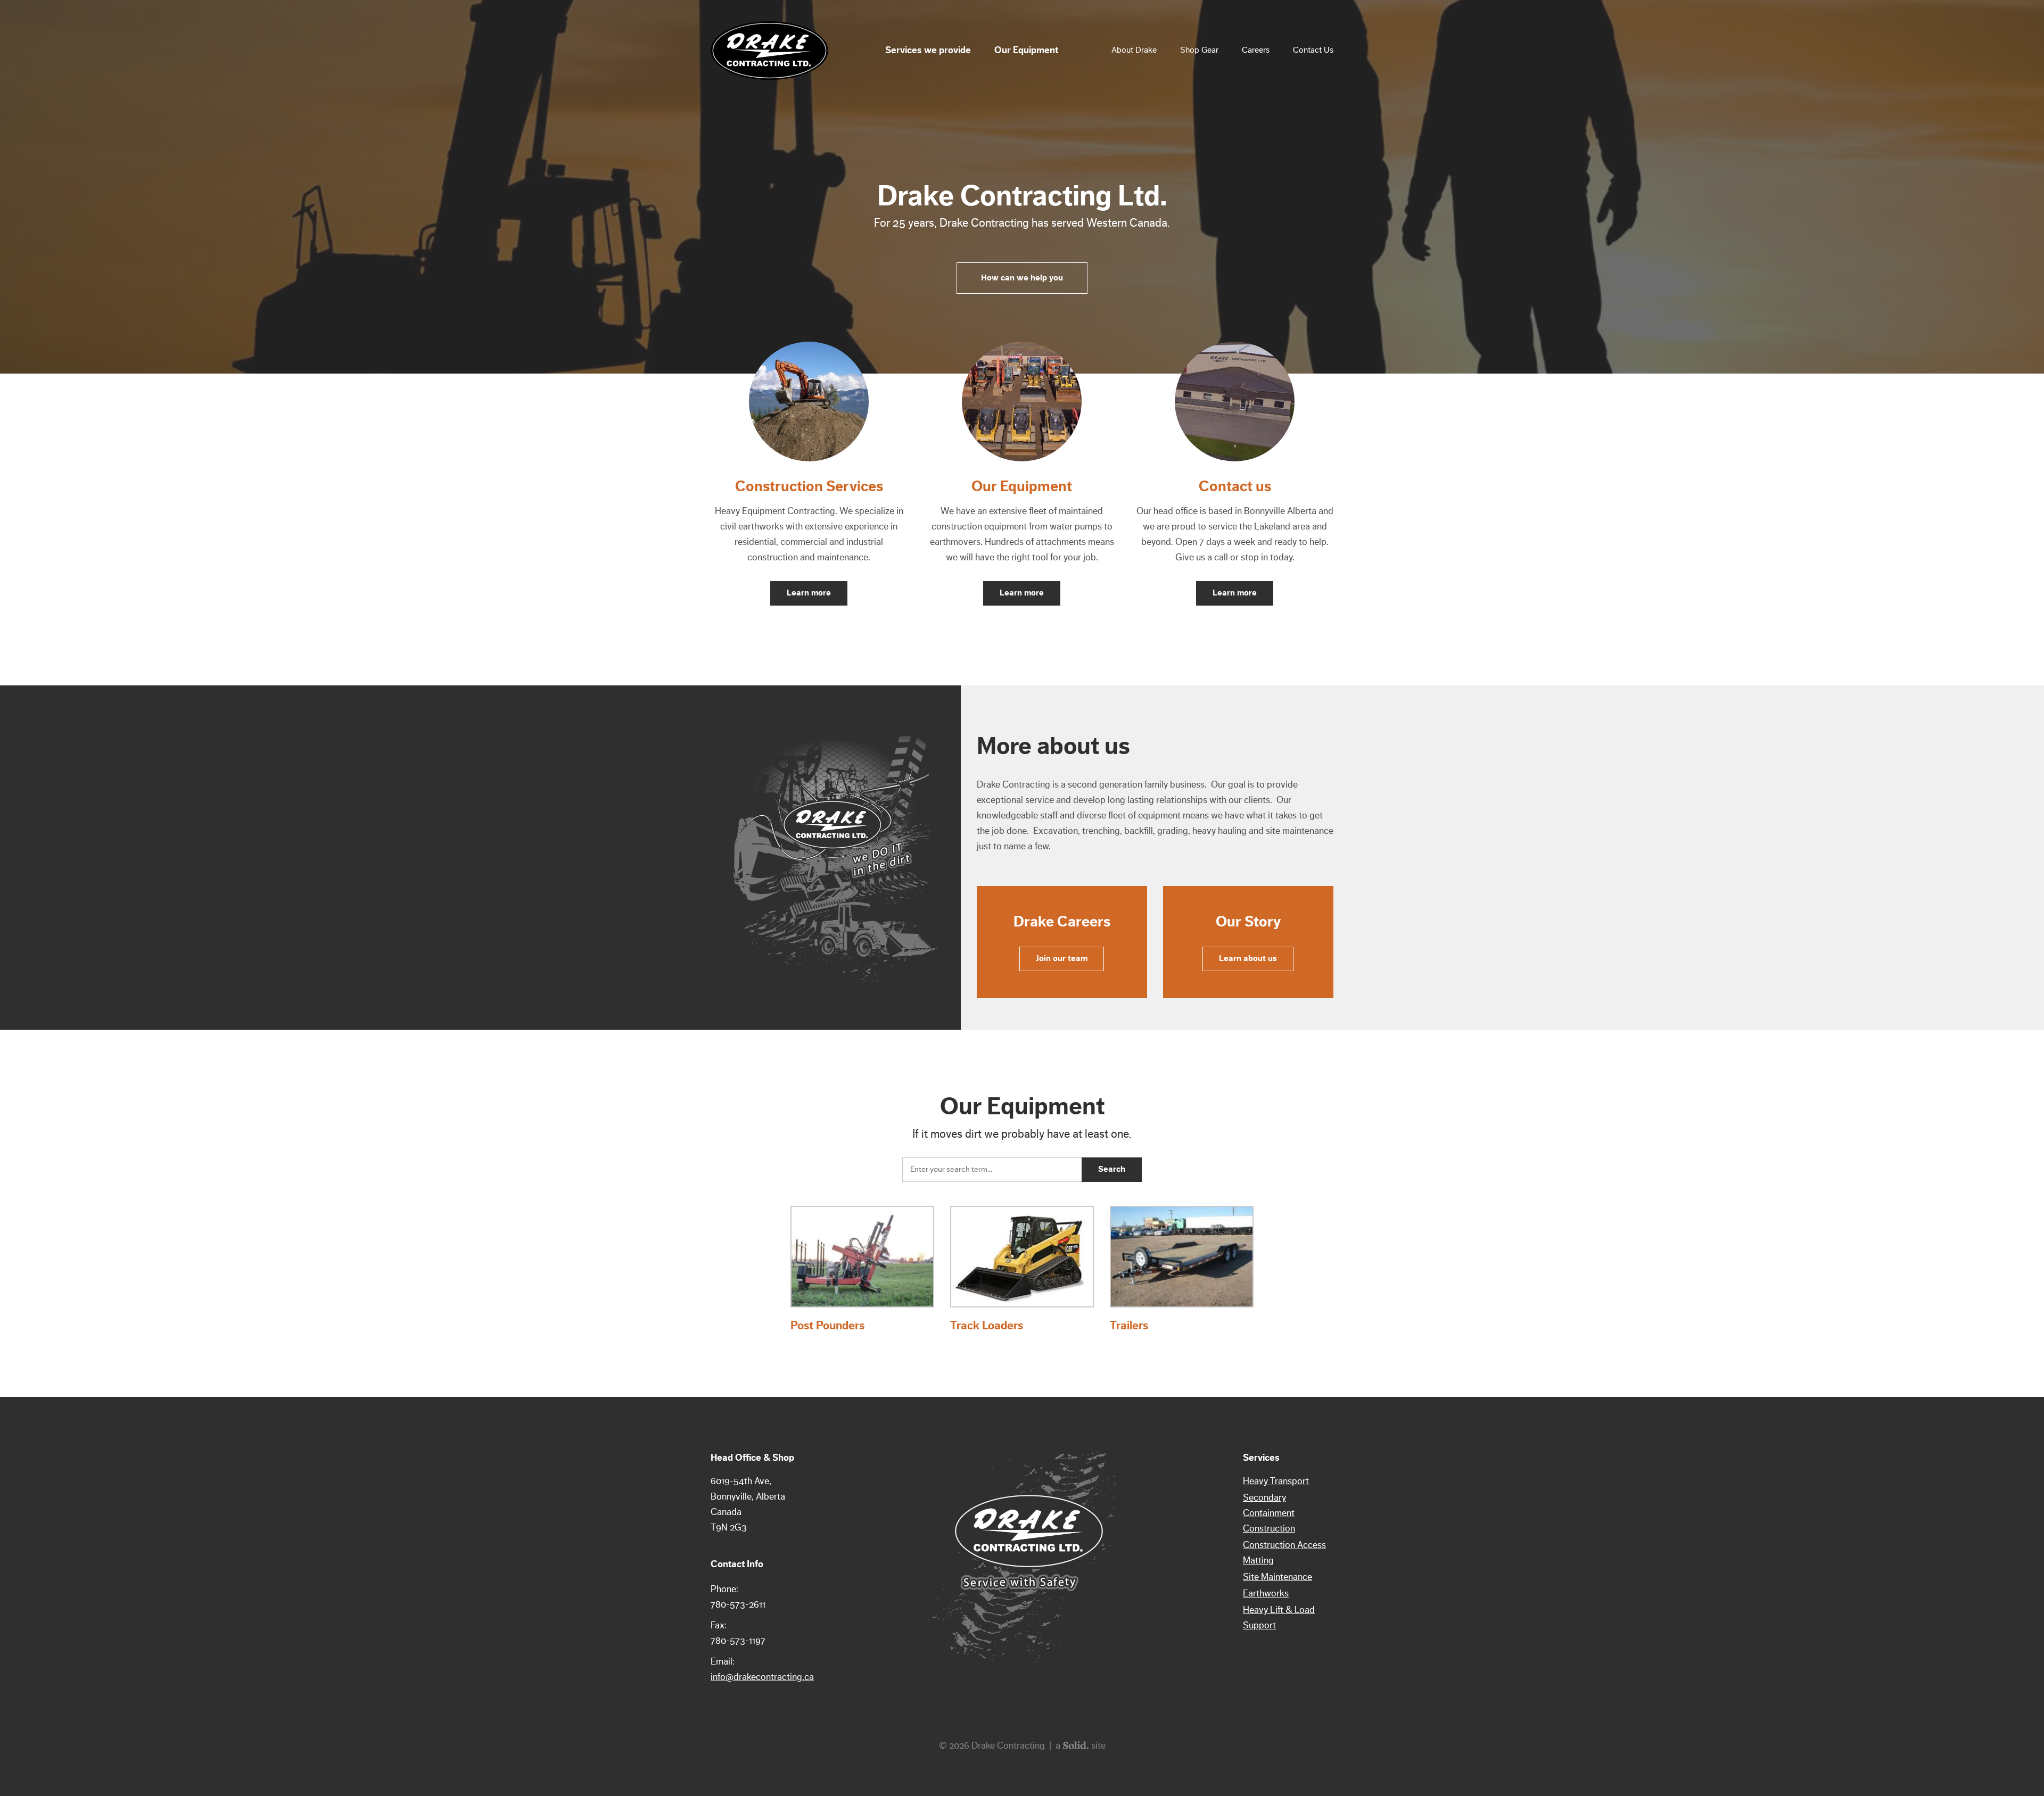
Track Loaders (987, 1326)
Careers (1256, 50)
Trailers (1129, 1326)
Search (1112, 1169)
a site (1081, 1745)
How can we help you (1022, 278)
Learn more (809, 593)
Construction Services (809, 486)
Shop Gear (1199, 50)
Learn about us (1248, 958)
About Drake (1134, 50)
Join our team (1062, 958)
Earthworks (1266, 1593)
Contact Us (1313, 50)
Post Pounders (827, 1326)
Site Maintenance (1278, 1577)
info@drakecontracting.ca (762, 1677)
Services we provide (928, 50)
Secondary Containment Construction (1269, 1513)
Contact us (1235, 486)
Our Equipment (1026, 50)
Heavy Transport (1276, 1481)
